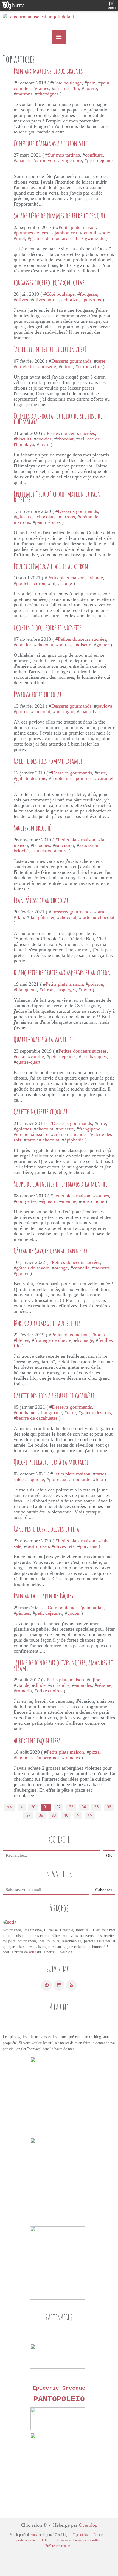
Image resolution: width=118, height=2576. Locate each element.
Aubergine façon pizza (37, 1740)
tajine (95, 1680)
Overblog (88, 2525)
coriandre (60, 1685)
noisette (48, 366)
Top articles (80, 2535)
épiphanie (61, 778)
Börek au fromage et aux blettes (47, 1323)
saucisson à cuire (51, 851)
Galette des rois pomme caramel (48, 761)
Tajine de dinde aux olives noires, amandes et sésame (63, 1665)
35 (96, 1807)
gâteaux (24, 517)
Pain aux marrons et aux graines (48, 71)
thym (44, 444)
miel (21, 238)
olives (22, 300)
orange (61, 1268)
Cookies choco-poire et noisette (47, 628)
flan (20, 917)
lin (76, 88)
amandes (83, 1685)
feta (99, 1479)
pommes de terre (33, 233)
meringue (65, 711)
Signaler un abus (25, 2540)
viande (96, 578)
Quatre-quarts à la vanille (43, 1039)
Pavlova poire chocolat (38, 694)
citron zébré (90, 366)
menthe (69, 1201)
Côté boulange (67, 83)
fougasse (88, 294)
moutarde (81, 1479)
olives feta (64, 1546)
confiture (94, 155)
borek (99, 1335)
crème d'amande (70, 1134)
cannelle (81, 1268)
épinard (49, 1201)
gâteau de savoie (33, 1268)
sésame (61, 88)
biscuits (24, 439)
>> (90, 1815)
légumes (24, 1758)
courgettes (26, 1201)
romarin (24, 1691)
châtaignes (48, 94)
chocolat (65, 439)
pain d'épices (48, 522)
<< (10, 1807)
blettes (23, 1340)
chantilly (88, 711)
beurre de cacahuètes (37, 1418)
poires (64, 645)
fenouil (89, 233)
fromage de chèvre (53, 1340)
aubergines (49, 1758)
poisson (96, 984)
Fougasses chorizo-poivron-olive (49, 283)
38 (41, 1815)
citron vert (45, 160)
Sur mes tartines (64, 155)
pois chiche (93, 1201)
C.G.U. (47, 2540)
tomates (72, 1758)
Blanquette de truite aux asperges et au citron (62, 973)
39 (54, 1815)
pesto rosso (38, 1546)
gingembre (71, 160)
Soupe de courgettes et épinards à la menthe (61, 1184)
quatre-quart (28, 1062)
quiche (37, 1479)
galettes (24, 1129)
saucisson (65, 845)
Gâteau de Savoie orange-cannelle (51, 1251)
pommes (84, 778)
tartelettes (26, 366)
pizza (94, 1752)
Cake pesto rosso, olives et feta (46, 1529)
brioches (42, 845)
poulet (22, 583)
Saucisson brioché (32, 828)
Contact (99, 2535)
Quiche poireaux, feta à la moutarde (51, 1462)
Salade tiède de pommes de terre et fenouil (60, 216)
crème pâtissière (32, 1134)
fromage (85, 1340)
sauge (66, 583)
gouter (103, 645)
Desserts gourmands (71, 361)
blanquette (26, 990)
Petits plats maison (77, 227)
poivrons (92, 300)
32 (58, 1807)
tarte (101, 361)
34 (84, 1807)
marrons (24, 94)
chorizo (71, 300)
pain (91, 83)
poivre (91, 88)
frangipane (90, 1129)
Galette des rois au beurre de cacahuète (54, 1395)
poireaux (58, 1479)
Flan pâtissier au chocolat (41, 900)
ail (53, 583)
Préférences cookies (58, 2546)
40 (66, 1815)
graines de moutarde (50, 238)
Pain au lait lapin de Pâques (43, 1596)
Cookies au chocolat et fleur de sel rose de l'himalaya (58, 419)
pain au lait (93, 1608)
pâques (23, 1613)
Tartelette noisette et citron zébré (50, 349)
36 (109, 1807)
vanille (37, 1056)
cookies (44, 439)
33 (71, 1807)
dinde (40, 1685)
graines (42, 88)
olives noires (46, 300)
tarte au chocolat (98, 917)
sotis (32, 1952)
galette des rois (31, 778)
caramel (106, 778)
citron (67, 366)
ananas (23, 160)
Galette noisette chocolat (41, 1112)
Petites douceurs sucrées (71, 433)
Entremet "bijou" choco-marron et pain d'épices (57, 497)
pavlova (104, 706)
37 (28, 1815)
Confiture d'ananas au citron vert (51, 143)
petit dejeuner (101, 160)
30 (33, 1807)
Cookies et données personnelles (78, 2540)
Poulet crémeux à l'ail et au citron (51, 566)
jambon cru (66, 233)
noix (106, 233)
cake (21, 1056)
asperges (67, 990)
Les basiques (94, 1056)
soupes (102, 1196)
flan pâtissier (42, 917)
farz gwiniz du (90, 238)
